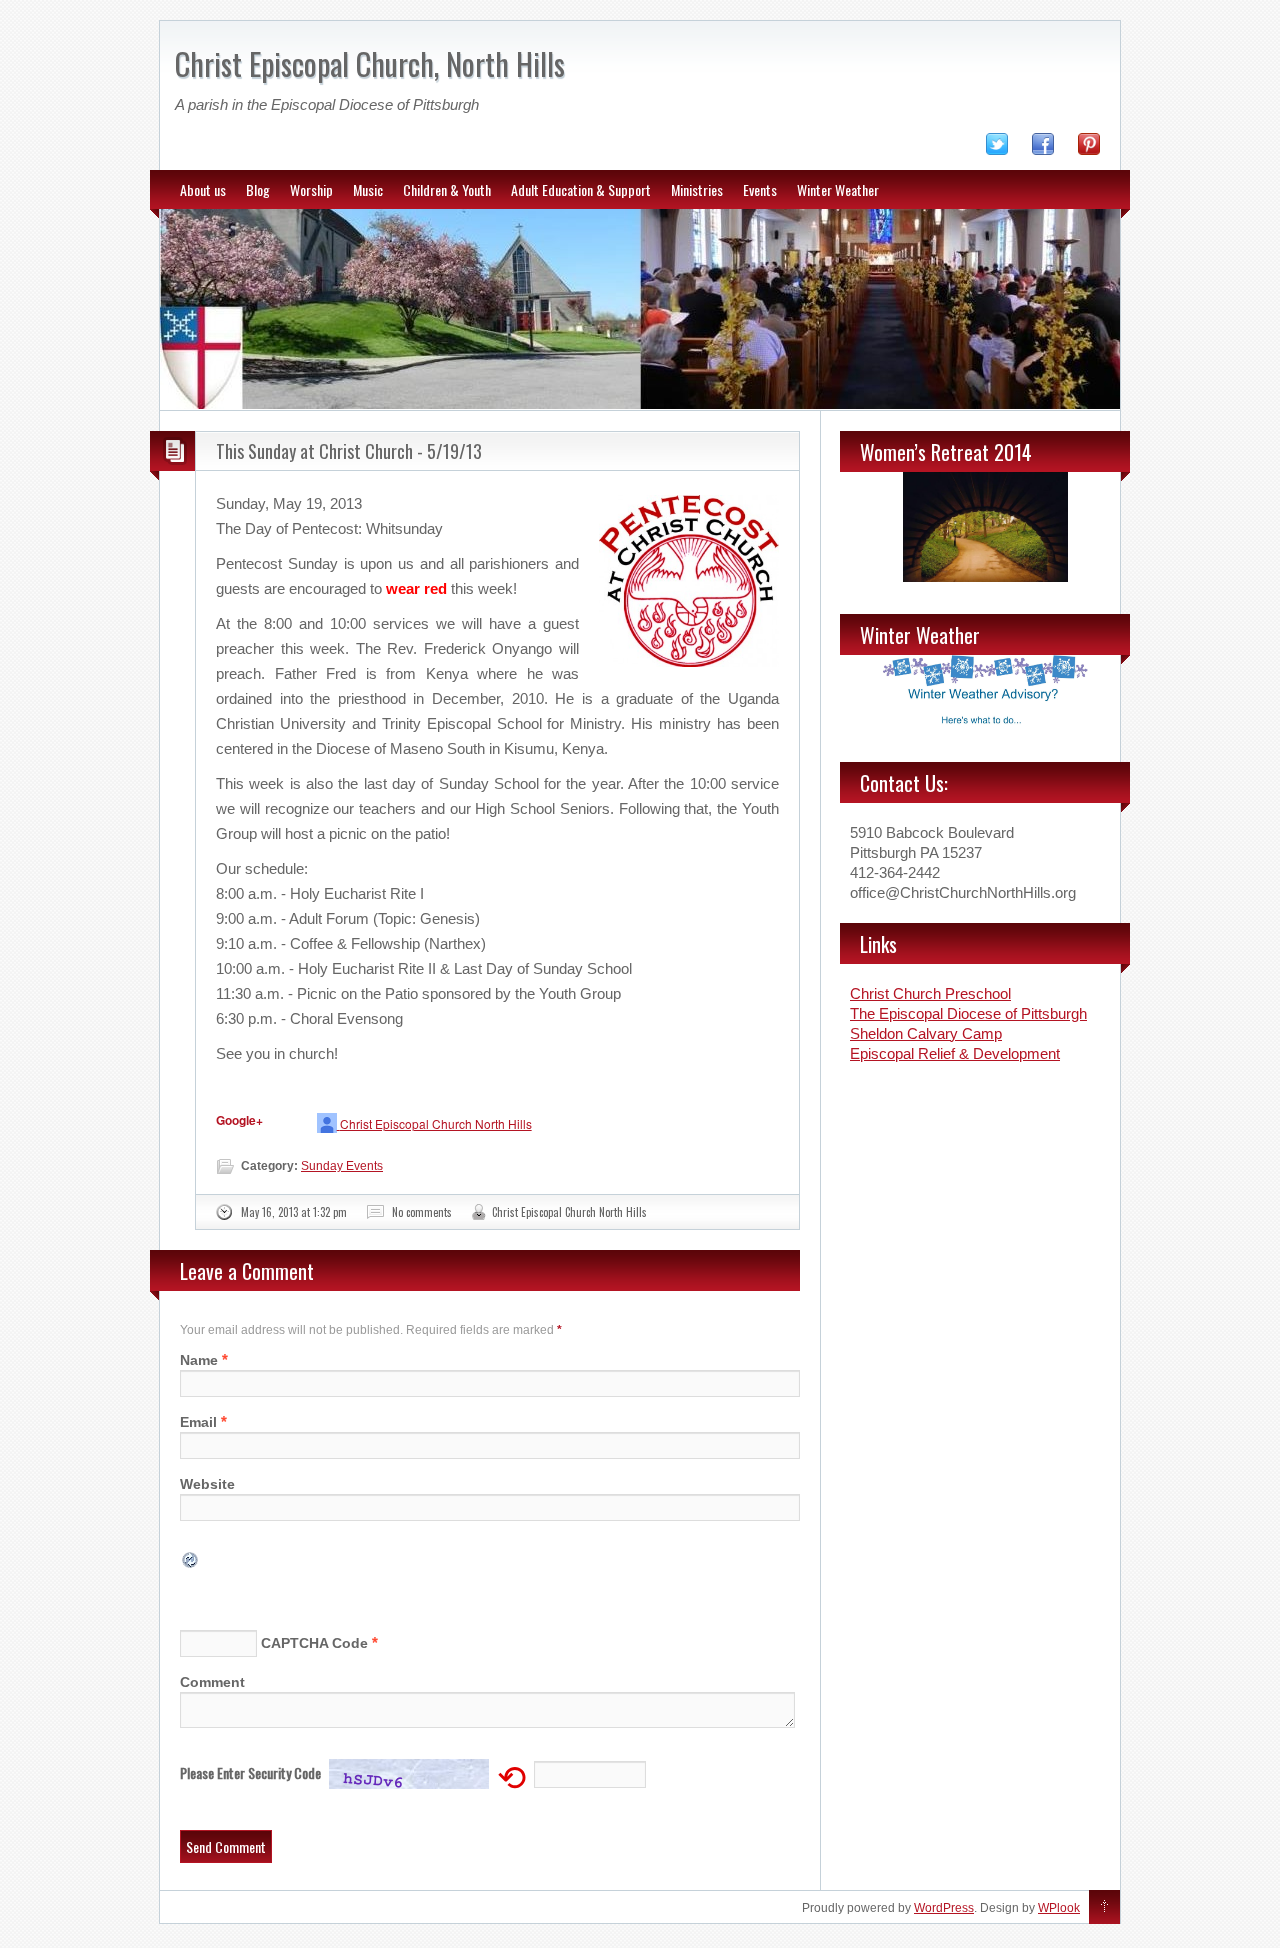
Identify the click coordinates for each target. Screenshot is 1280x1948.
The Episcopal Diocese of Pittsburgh (968, 1013)
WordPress (944, 1908)
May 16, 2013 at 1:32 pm (294, 1212)
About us (203, 189)
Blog (258, 189)
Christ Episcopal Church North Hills (436, 1123)
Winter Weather (838, 189)
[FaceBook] (1053, 148)
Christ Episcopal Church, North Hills (370, 63)
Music (368, 189)
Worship (311, 189)
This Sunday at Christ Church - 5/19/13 (349, 451)
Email (198, 1422)
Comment (212, 1682)
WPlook (1059, 1908)
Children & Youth (447, 189)
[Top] (1104, 1908)
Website (207, 1484)
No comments (422, 1212)
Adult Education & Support (581, 189)
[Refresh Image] (191, 1558)
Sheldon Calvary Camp (926, 1033)
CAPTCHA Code (314, 1643)
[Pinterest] (1099, 148)
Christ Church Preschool (930, 993)
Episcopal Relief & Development (955, 1053)
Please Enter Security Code (250, 1772)
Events (760, 189)
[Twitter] (1007, 148)
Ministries (697, 189)
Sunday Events (342, 1166)
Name (199, 1360)
